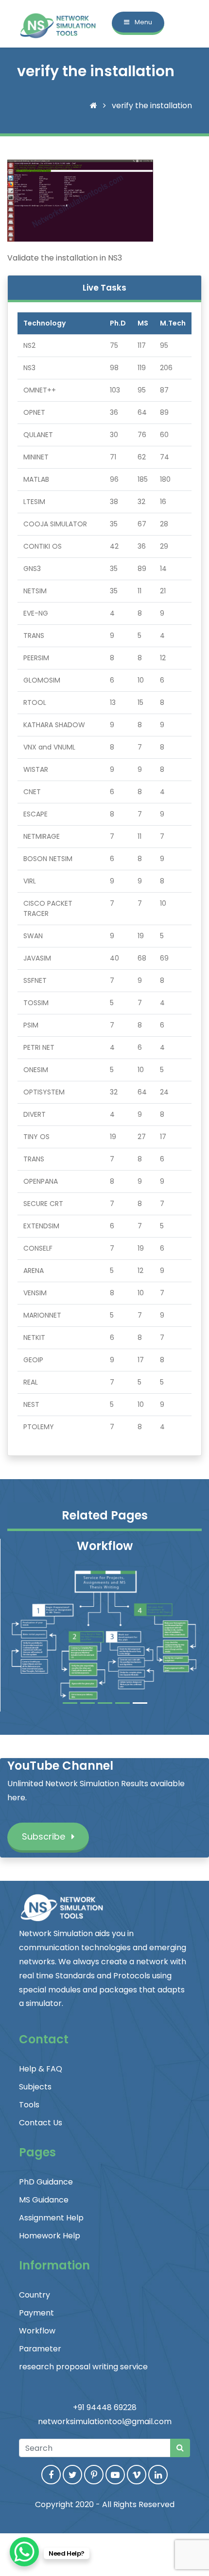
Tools (29, 2105)
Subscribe (45, 1836)
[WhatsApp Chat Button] (24, 2552)
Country (35, 2295)
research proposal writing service (83, 2367)
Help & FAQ (41, 2069)
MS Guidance (44, 2200)
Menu (143, 22)
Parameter (40, 2349)
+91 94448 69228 (105, 2407)
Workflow (37, 2331)
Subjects (35, 2087)
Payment (36, 2313)
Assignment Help (51, 2218)
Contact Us (41, 2123)
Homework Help (50, 2236)
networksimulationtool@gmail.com (105, 2421)
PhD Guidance (46, 2182)
